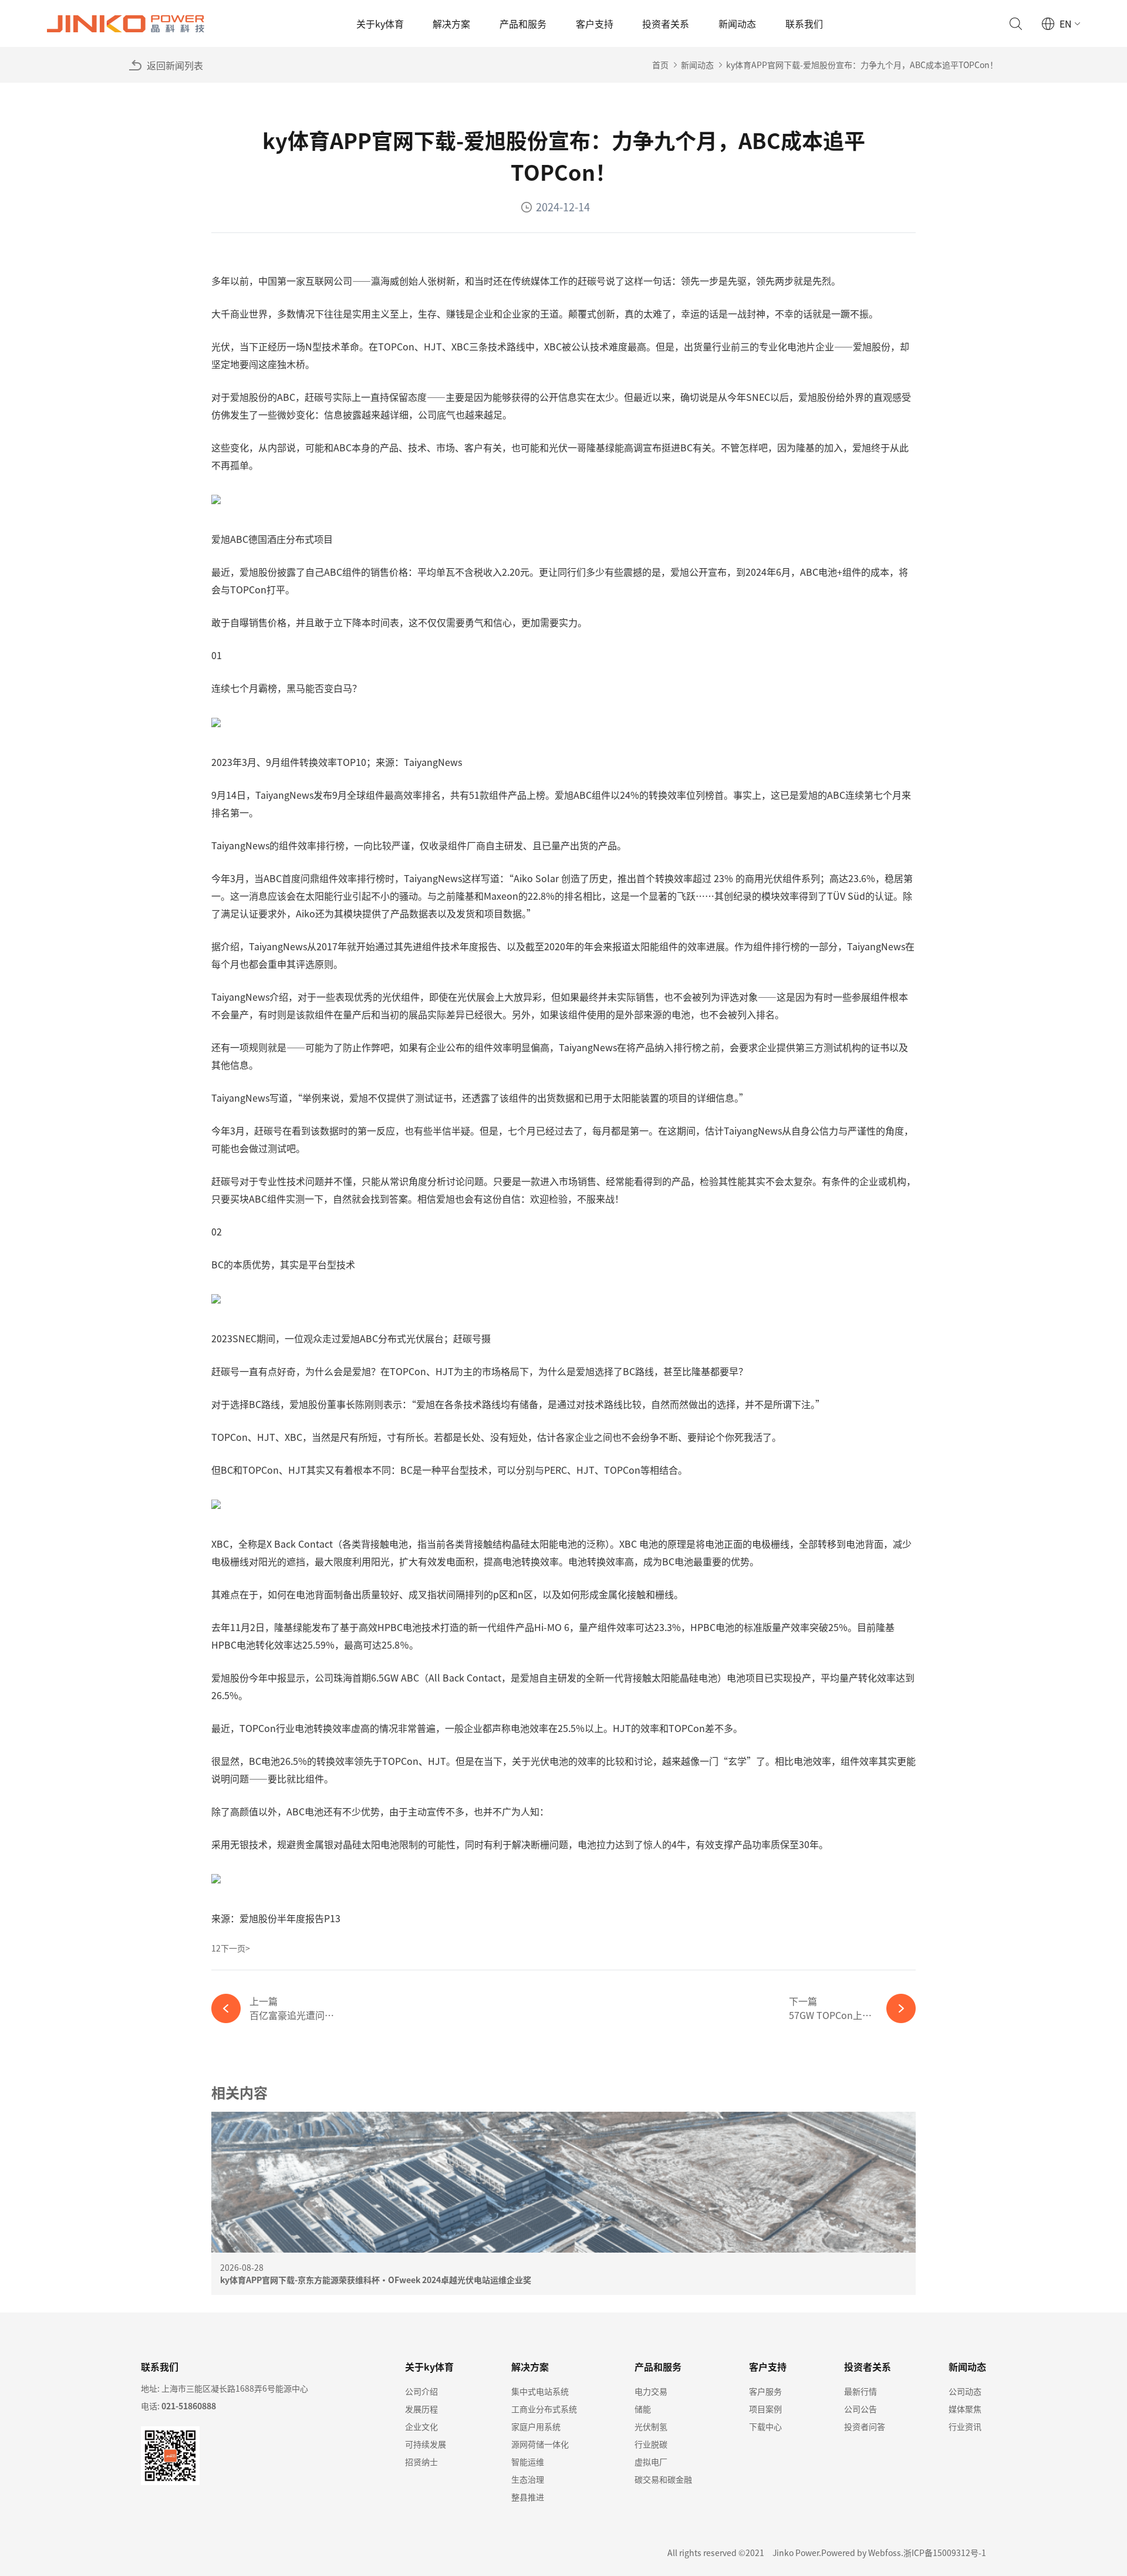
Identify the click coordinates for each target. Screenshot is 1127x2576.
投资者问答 (865, 2426)
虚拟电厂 (651, 2462)
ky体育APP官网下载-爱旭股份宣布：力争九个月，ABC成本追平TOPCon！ (862, 65)
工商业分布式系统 (544, 2409)
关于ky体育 (380, 23)
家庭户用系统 (536, 2426)
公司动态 (965, 2391)
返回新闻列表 (175, 65)
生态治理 (528, 2479)
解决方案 (451, 23)
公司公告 (861, 2409)
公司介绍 (421, 2391)
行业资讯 (965, 2426)
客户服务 (765, 2391)
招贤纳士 (421, 2462)
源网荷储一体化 (540, 2444)
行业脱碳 (651, 2444)
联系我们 (804, 23)
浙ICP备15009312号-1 (945, 2553)
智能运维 (528, 2462)
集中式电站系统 (540, 2391)
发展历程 (421, 2409)
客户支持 (595, 23)
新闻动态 (737, 23)
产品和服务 (523, 23)
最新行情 (861, 2391)
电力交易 (651, 2391)
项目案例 (765, 2409)
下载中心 (765, 2426)
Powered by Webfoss (861, 2553)
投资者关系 (666, 23)
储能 (643, 2409)
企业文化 (421, 2426)
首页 (660, 65)
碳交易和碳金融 (663, 2479)
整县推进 (528, 2497)
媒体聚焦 (965, 2409)
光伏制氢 (651, 2426)
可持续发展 (426, 2444)
